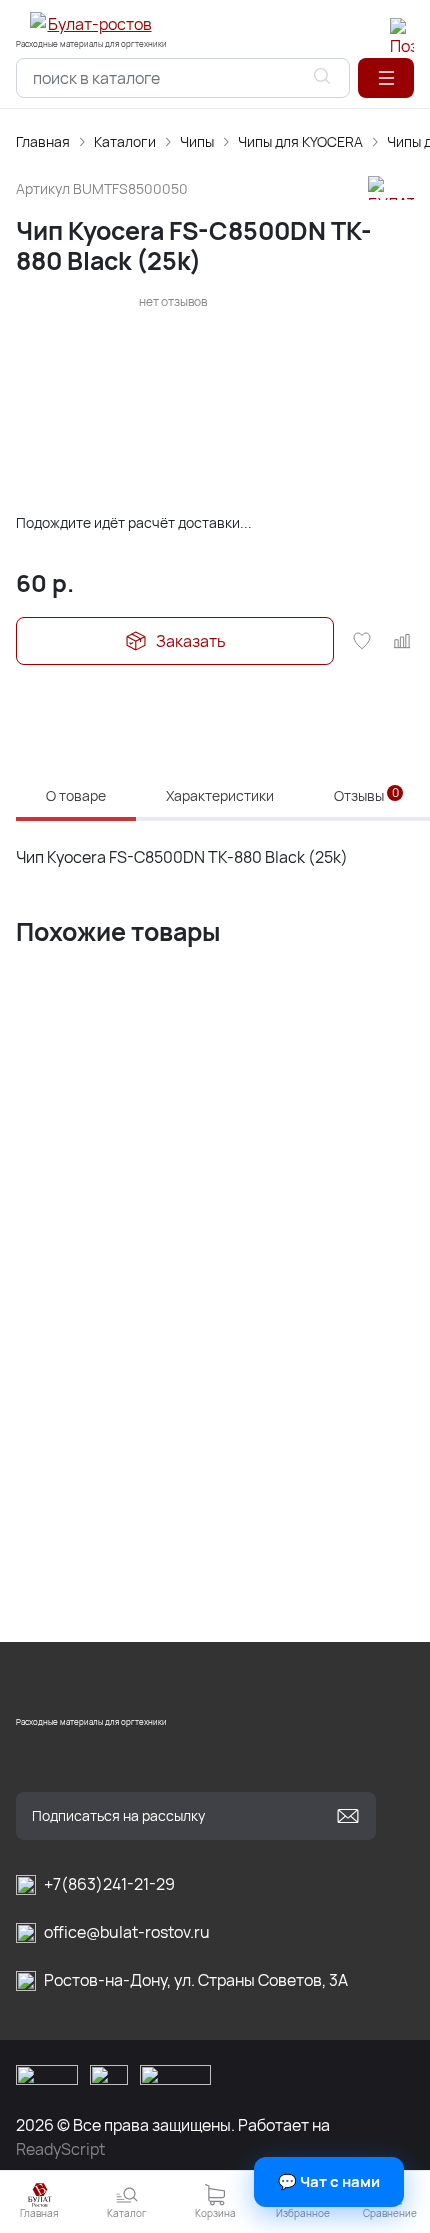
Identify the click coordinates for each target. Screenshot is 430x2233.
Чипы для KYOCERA (300, 141)
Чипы (197, 141)
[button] (386, 78)
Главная (43, 141)
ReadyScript (60, 2149)
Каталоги (125, 141)
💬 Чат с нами (329, 2181)
